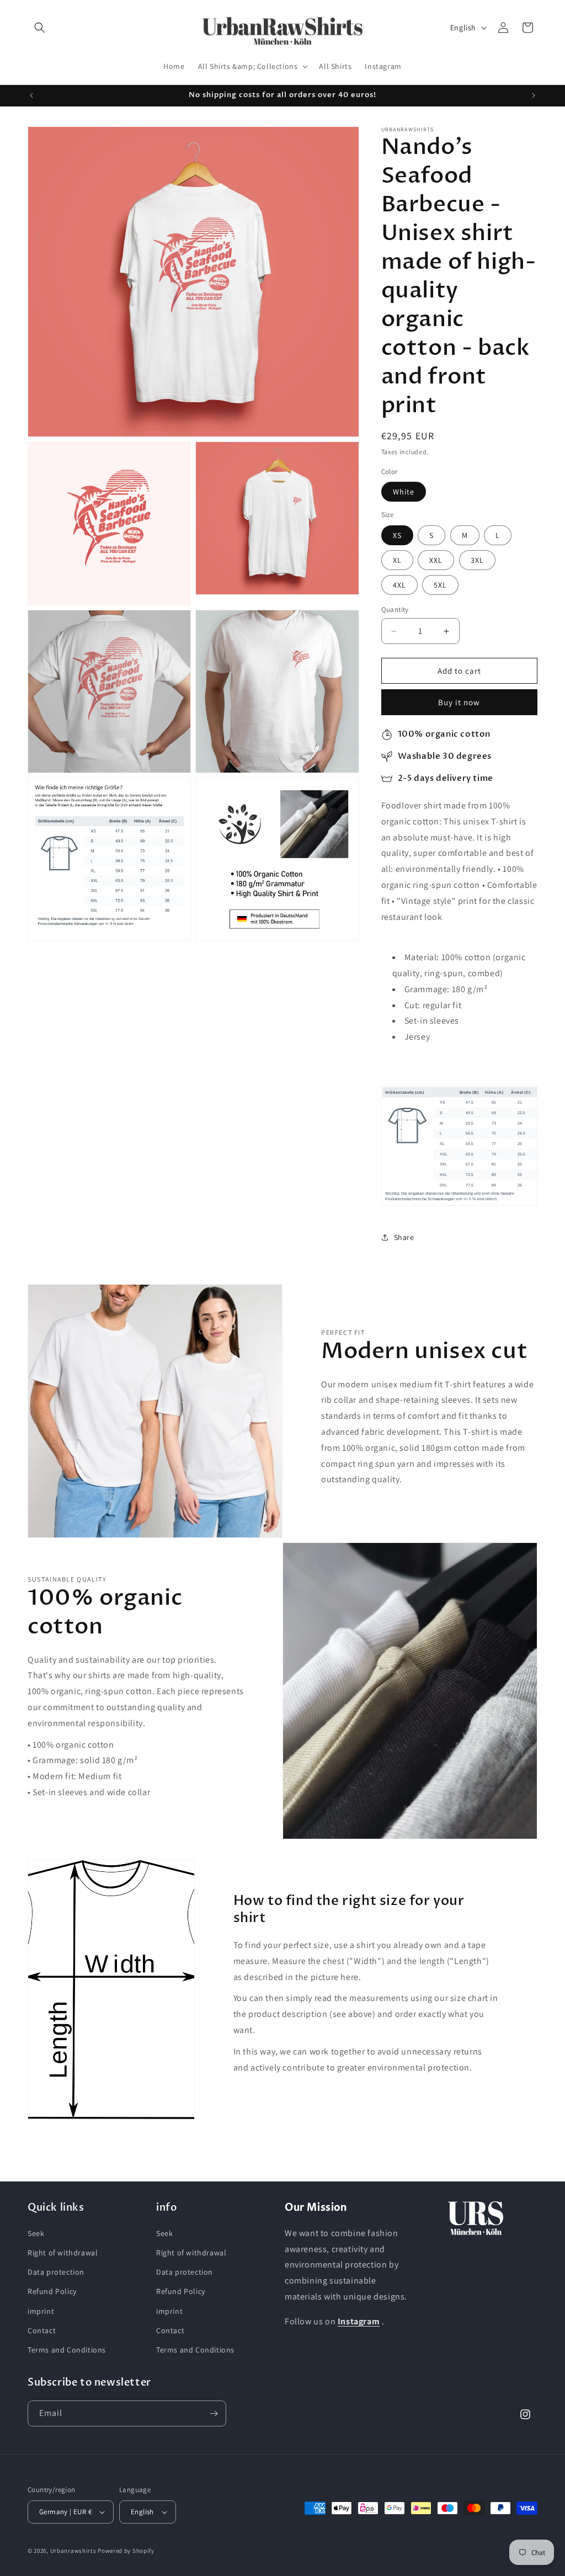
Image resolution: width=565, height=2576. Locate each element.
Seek (36, 2233)
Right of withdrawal (63, 2253)
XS (397, 535)
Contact (42, 2330)
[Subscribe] (214, 2413)
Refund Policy (52, 2291)
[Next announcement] (534, 95)
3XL (477, 560)
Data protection (56, 2272)
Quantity (395, 610)
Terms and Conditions (67, 2350)
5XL (440, 585)
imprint (41, 2311)
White (404, 492)
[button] (40, 28)
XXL (436, 560)
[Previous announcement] (31, 95)
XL (397, 560)
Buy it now (459, 702)
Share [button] (404, 1237)
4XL (399, 585)
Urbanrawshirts (73, 2551)
